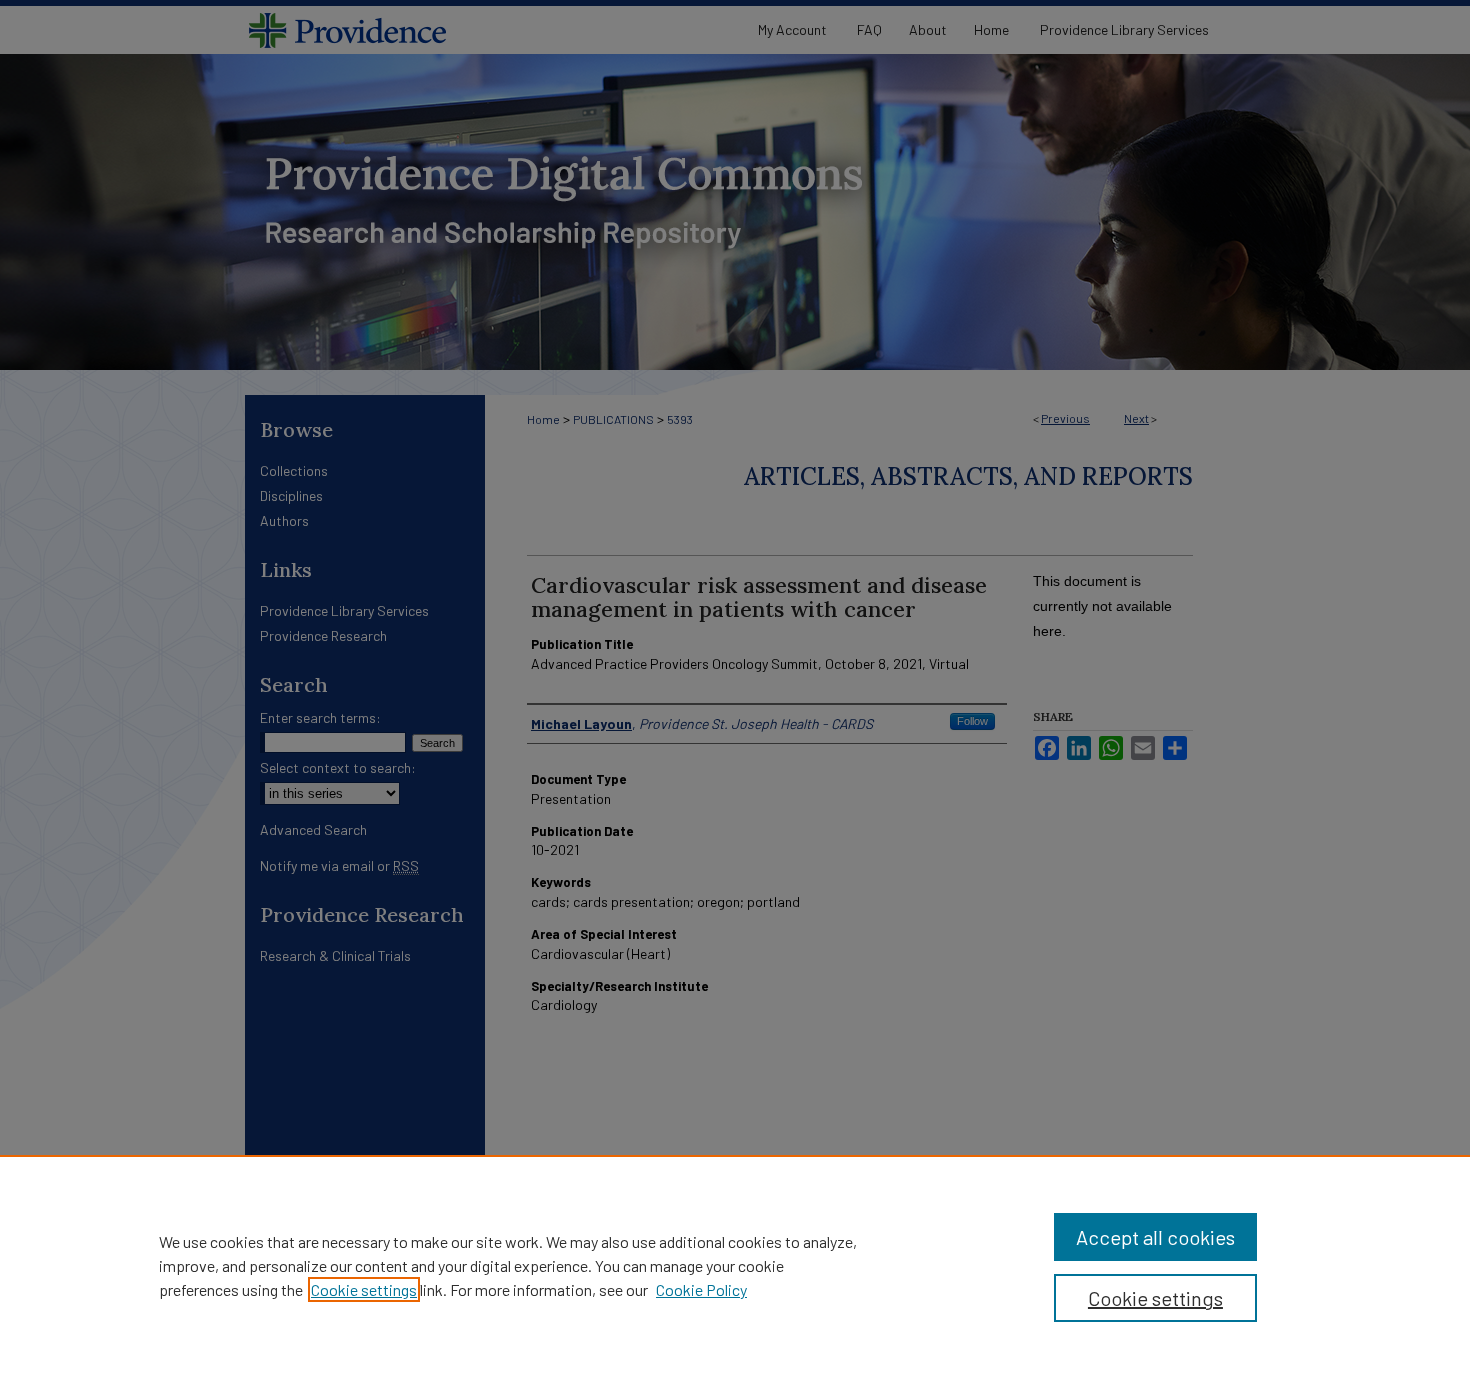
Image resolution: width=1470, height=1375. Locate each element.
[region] (735, 1265)
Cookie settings (364, 1289)
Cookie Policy (701, 1289)
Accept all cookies (1155, 1237)
